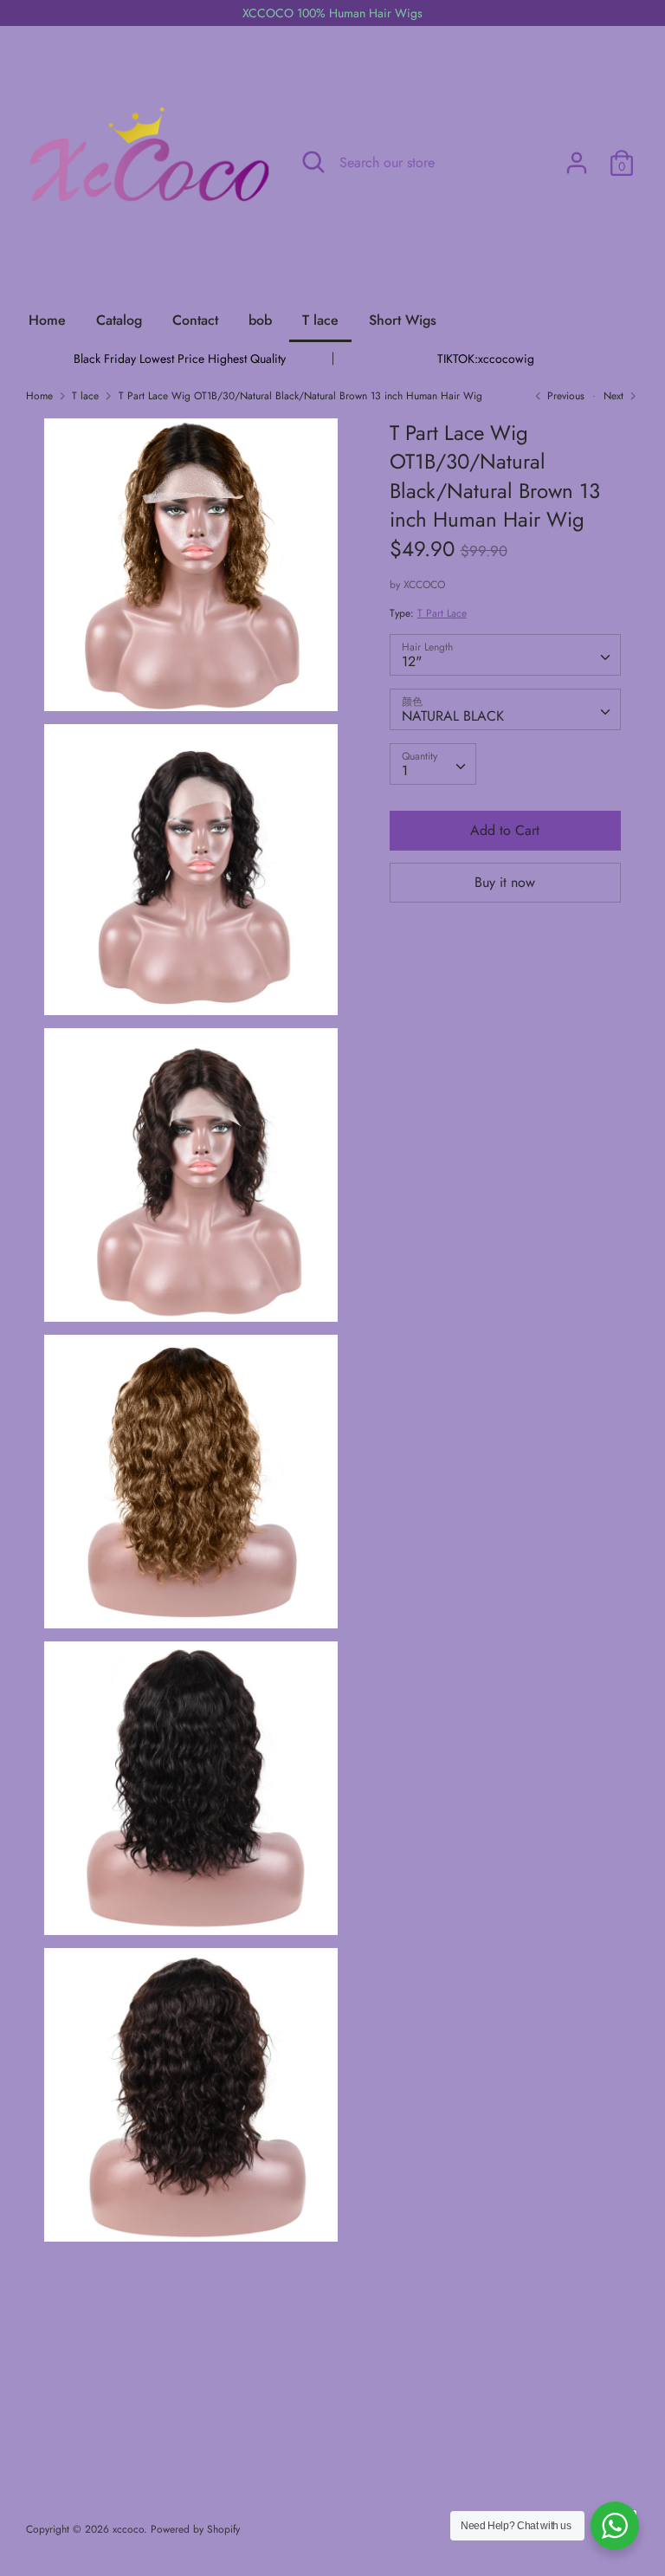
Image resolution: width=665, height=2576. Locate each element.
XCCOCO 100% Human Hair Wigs (332, 13)
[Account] (577, 156)
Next (615, 396)
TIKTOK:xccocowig (486, 359)
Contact (195, 320)
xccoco (128, 2529)
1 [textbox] (405, 770)
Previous (564, 396)
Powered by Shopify (195, 2529)
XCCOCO (424, 585)
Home (47, 320)
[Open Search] (313, 162)
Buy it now (505, 882)
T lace (320, 320)
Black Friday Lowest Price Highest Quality (180, 359)
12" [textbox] (412, 661)
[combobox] (506, 655)
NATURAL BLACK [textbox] (453, 716)
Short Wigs (403, 320)
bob (260, 320)
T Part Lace (442, 613)
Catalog (119, 320)
